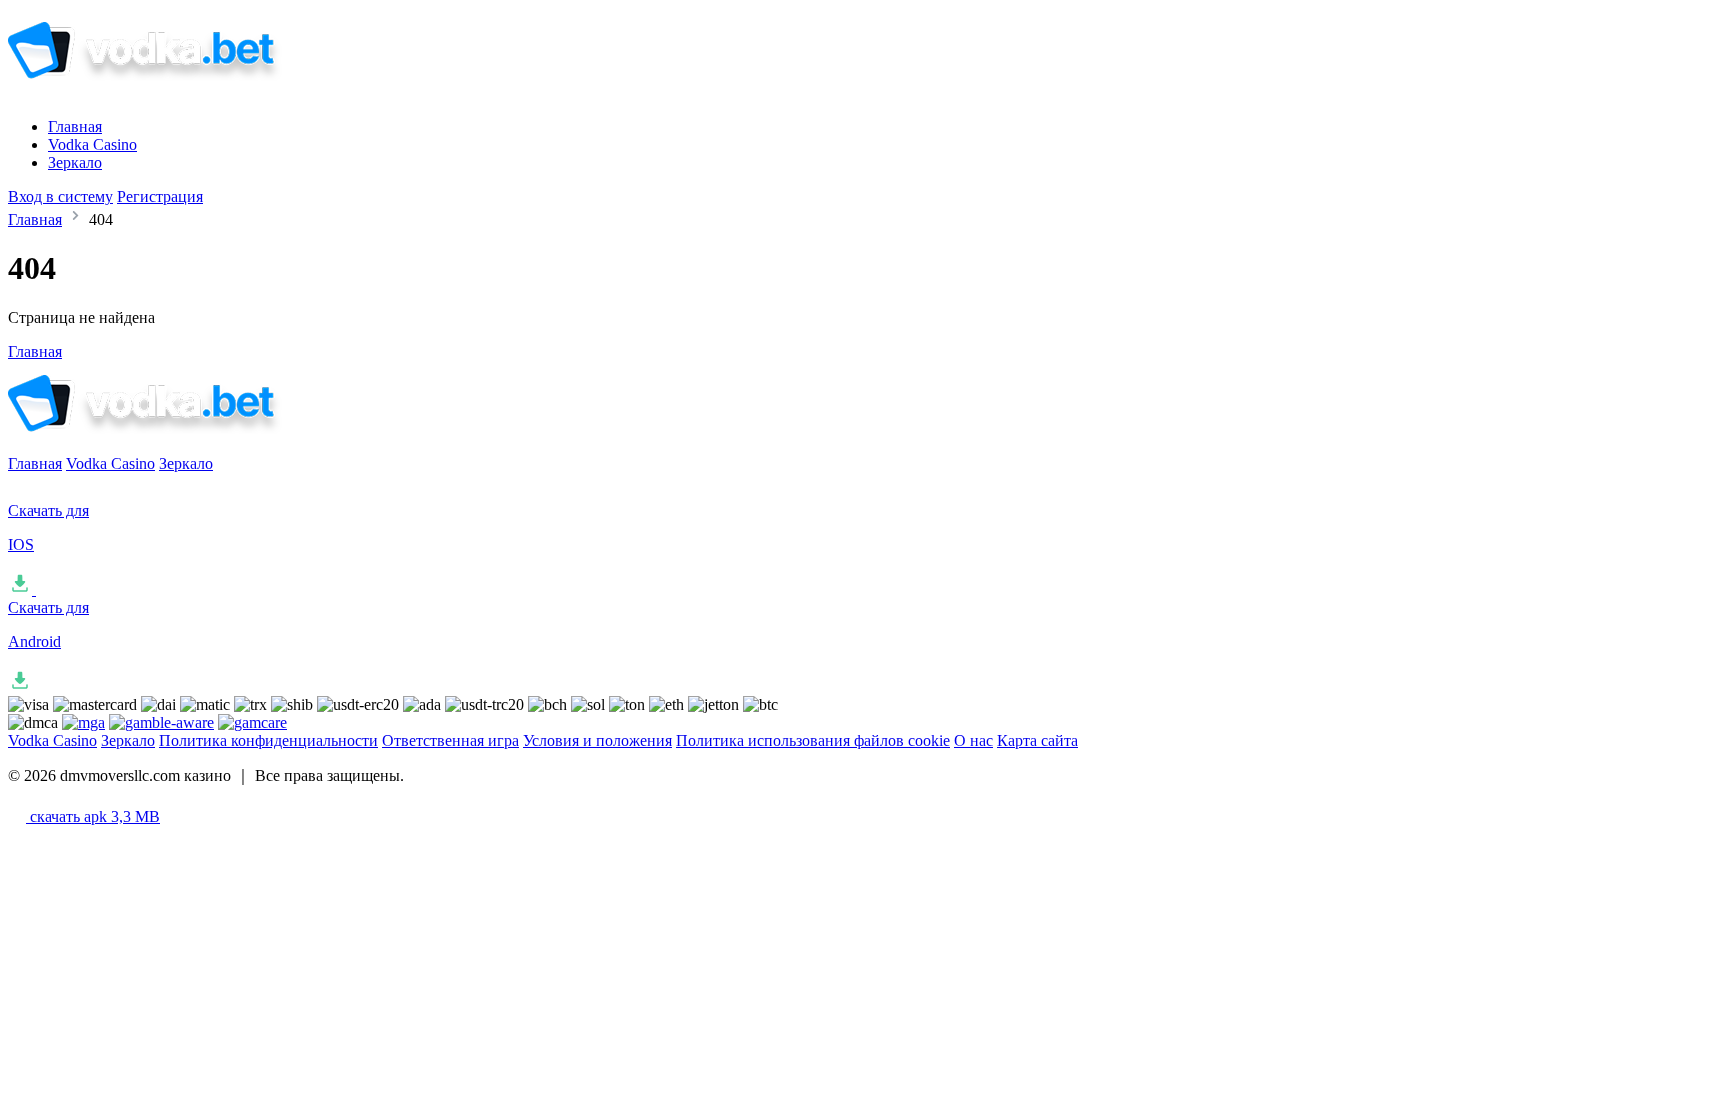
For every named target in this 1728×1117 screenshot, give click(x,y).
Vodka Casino (92, 144)
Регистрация (160, 196)
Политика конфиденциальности (268, 740)
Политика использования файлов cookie (813, 740)
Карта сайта (1037, 740)
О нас (973, 740)
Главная (75, 126)
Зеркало (75, 162)
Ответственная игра (450, 740)
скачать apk (93, 816)
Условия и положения (597, 740)
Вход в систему (60, 196)
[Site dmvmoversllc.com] (174, 92)
